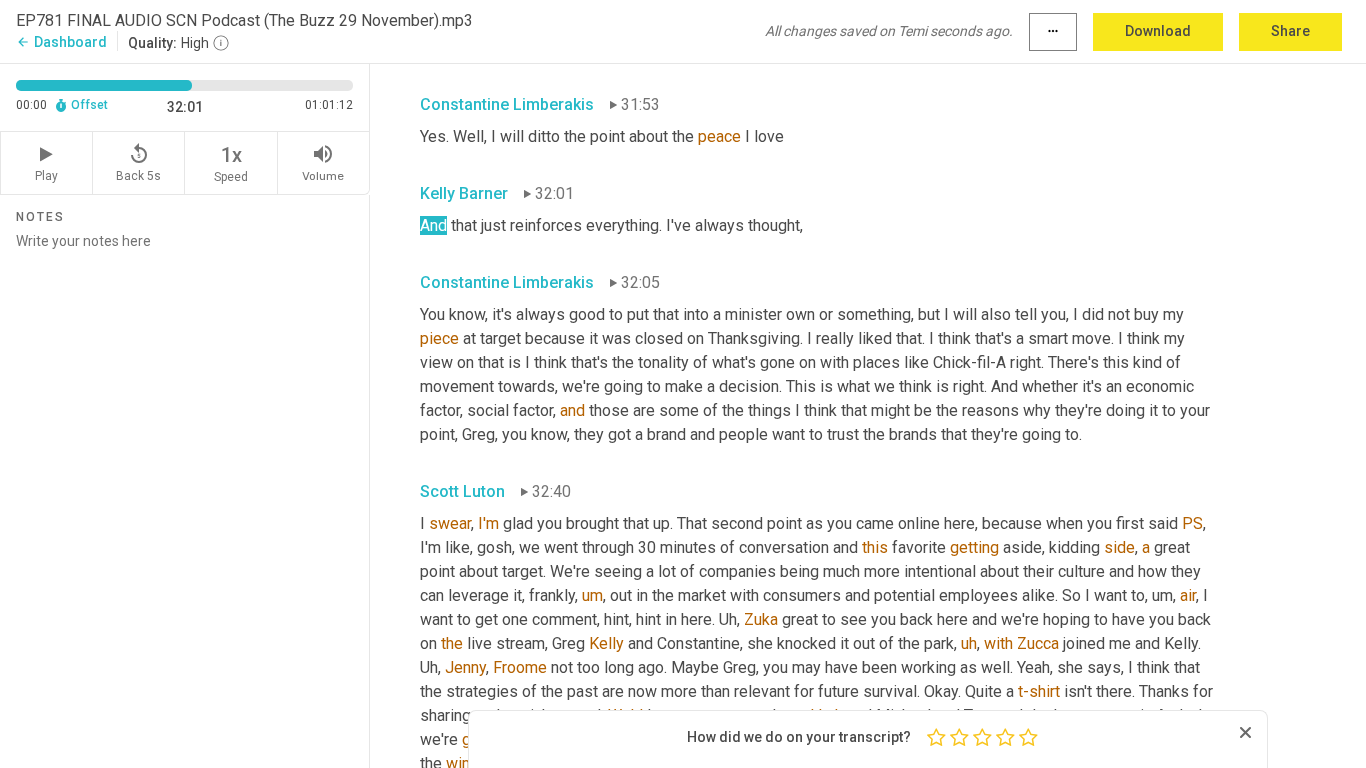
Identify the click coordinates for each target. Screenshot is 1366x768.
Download (1158, 31)
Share (1290, 31)
